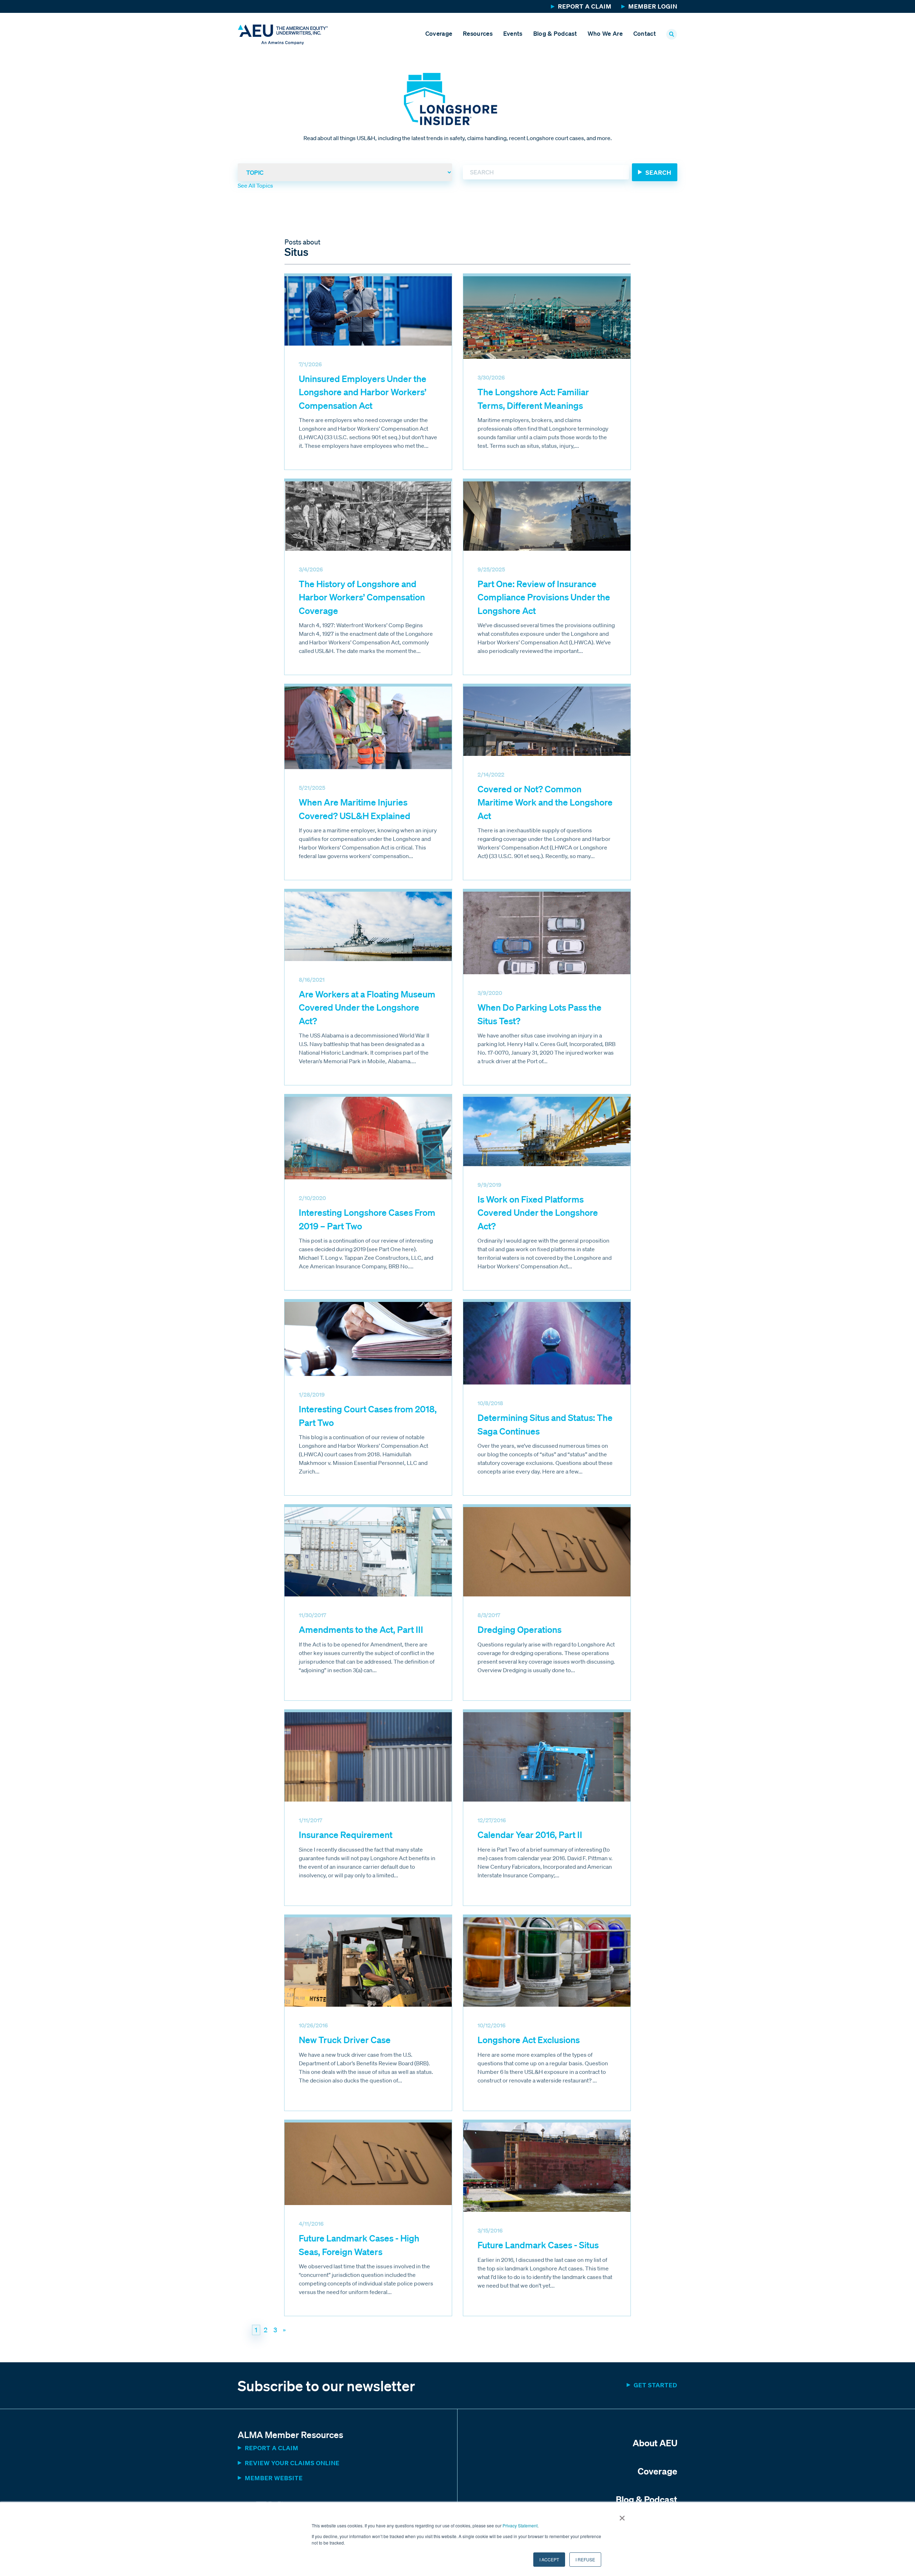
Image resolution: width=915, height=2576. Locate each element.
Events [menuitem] (513, 33)
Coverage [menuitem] (439, 33)
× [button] (622, 2516)
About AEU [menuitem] (655, 2443)
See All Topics (255, 185)
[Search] (655, 172)
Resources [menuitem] (478, 33)
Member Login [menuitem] (653, 6)
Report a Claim (272, 2448)
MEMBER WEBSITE (274, 2478)
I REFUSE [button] (585, 2559)
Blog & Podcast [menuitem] (555, 33)
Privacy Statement (520, 2525)
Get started (656, 2385)
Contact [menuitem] (645, 33)
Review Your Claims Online (292, 2463)
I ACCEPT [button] (549, 2559)
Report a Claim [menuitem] (585, 6)
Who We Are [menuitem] (605, 33)
